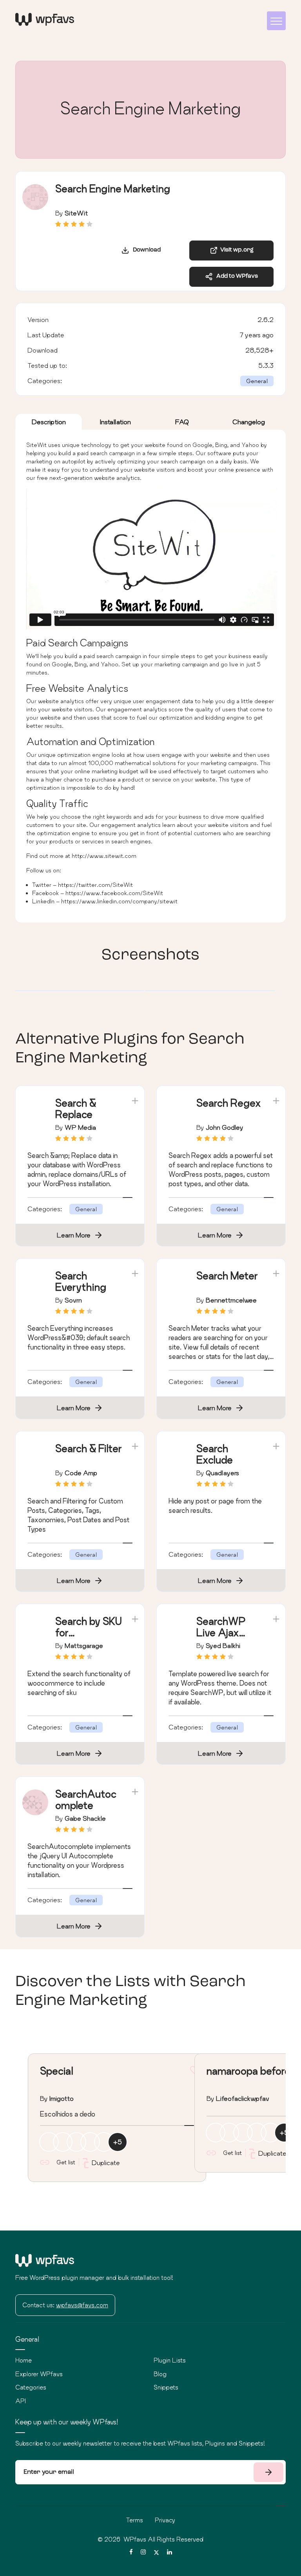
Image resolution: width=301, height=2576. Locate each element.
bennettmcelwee (231, 1300)
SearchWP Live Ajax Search (221, 1633)
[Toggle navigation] (276, 21)
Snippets (166, 2387)
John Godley (225, 1127)
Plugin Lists (170, 2360)
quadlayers (222, 1473)
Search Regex (229, 1103)
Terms (135, 2520)
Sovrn (73, 1300)
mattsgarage (84, 1645)
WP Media (80, 1127)
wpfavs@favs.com (82, 2305)
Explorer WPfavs (39, 2374)
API (21, 2401)
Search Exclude (215, 1454)
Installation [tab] (115, 422)
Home (24, 2360)
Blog (160, 2374)
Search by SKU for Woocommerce (88, 1638)
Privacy (165, 2520)
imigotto (62, 2098)
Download (145, 250)
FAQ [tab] (182, 422)
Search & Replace (76, 1109)
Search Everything (81, 1281)
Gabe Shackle (85, 1818)
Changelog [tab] (249, 422)
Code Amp (81, 1473)
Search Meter (227, 1276)
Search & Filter (89, 1448)
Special (56, 2071)
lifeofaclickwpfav (243, 2098)
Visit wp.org (236, 250)
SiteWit (76, 213)
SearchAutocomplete (86, 1800)
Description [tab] (49, 422)
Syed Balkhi (223, 1645)
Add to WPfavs (235, 276)
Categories (31, 2387)
